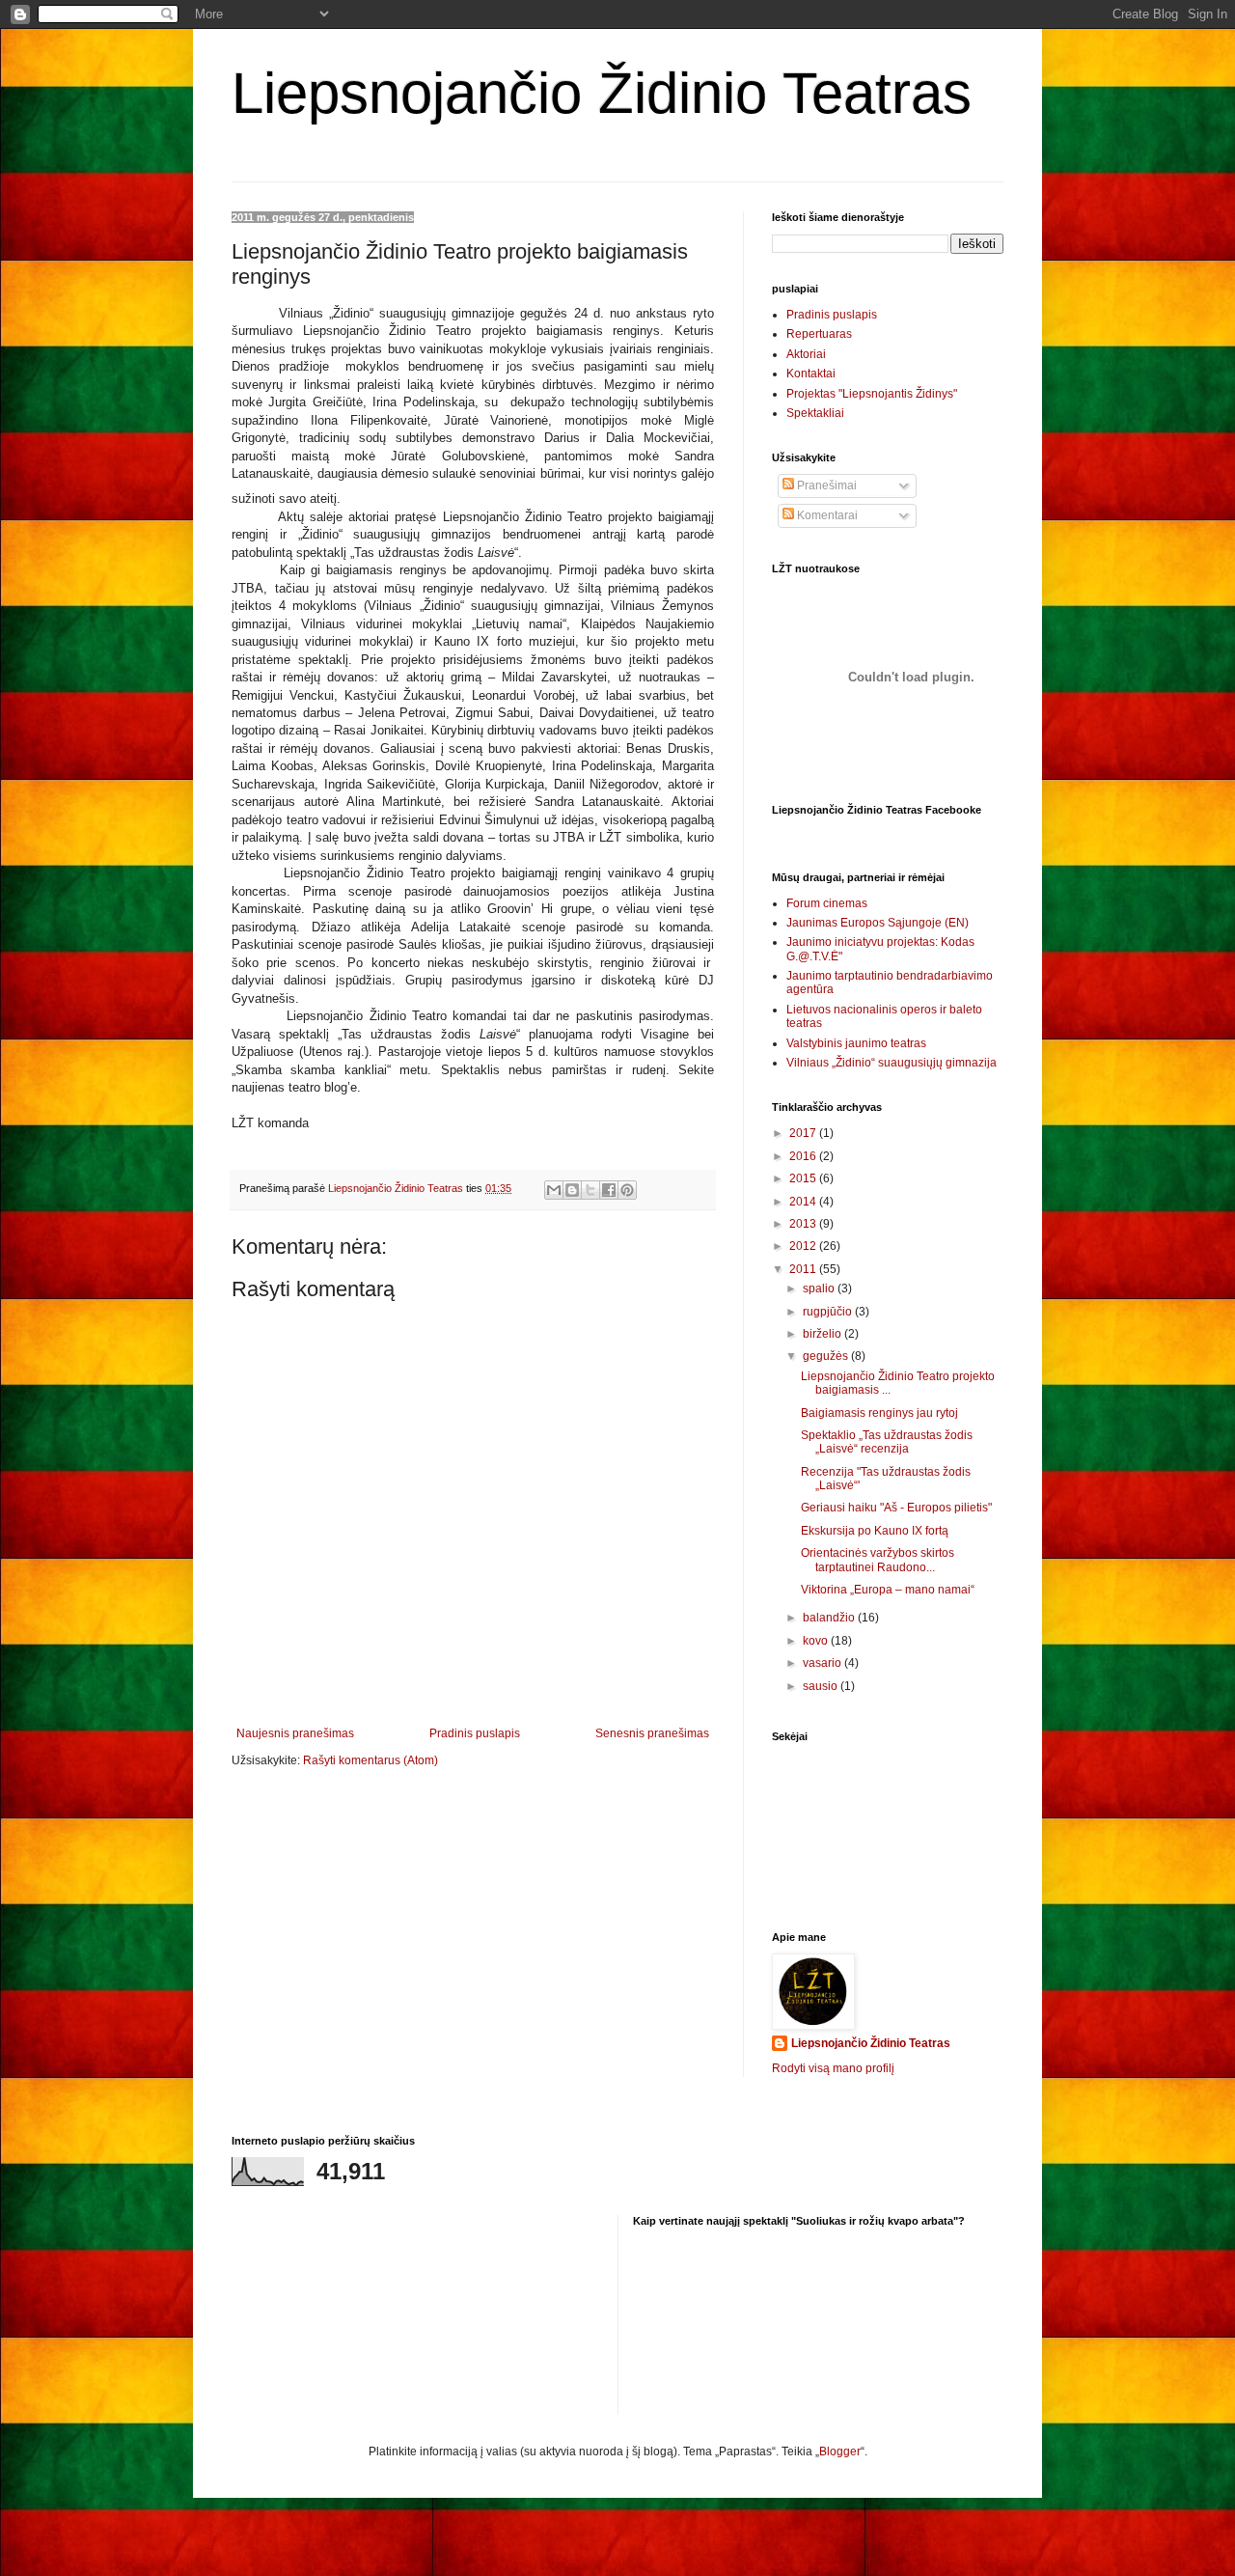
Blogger (840, 2451)
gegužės (827, 1356)
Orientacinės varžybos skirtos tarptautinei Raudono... (878, 1560)
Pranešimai (825, 485)
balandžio (830, 1618)
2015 (804, 1178)
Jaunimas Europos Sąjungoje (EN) (878, 923)
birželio (823, 1334)
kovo (817, 1641)
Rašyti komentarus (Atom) (370, 1760)
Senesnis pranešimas (652, 1733)
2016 (804, 1156)
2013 (804, 1224)
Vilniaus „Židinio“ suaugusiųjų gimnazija (892, 1063)
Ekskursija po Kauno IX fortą (875, 1531)
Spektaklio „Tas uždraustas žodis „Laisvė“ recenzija (887, 1442)
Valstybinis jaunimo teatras (856, 1043)
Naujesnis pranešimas (295, 1733)
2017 (804, 1133)
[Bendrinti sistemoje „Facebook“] (609, 1190)
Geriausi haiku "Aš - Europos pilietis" (896, 1508)
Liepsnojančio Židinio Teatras (602, 93)
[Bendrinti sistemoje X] (590, 1190)
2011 (804, 1269)
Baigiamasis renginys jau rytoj (879, 1413)
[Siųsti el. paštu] (554, 1190)
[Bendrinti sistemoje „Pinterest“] (627, 1190)
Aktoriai (806, 354)
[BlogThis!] (572, 1190)
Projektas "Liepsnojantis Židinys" (872, 394)
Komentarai (826, 515)
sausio (822, 1686)
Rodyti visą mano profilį (833, 2068)
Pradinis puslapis (475, 1733)
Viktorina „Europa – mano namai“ (888, 1590)
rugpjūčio (829, 1312)
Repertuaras (819, 334)
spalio (820, 1288)
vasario (823, 1663)
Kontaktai (811, 374)
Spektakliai (815, 413)
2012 (804, 1246)
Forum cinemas (827, 903)
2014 (804, 1202)
